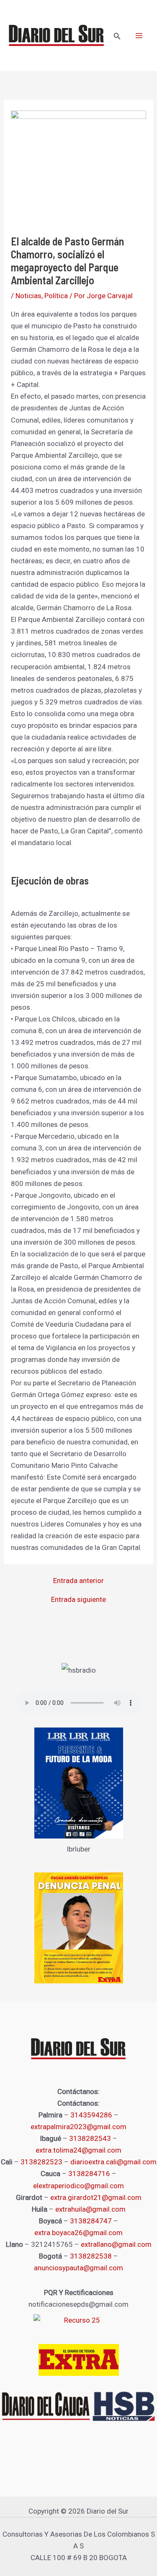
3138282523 (41, 2162)
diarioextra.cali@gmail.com (113, 2162)
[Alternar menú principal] (139, 36)
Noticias (28, 296)
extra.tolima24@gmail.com (78, 2150)
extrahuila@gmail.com (90, 2209)
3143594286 (91, 2115)
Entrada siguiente (78, 1600)
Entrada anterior (78, 1581)
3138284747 (91, 2221)
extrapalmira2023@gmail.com (78, 2127)
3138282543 (90, 2138)
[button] (117, 36)
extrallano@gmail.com (116, 2244)
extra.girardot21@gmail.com (96, 2197)
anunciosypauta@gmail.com (78, 2268)
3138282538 (91, 2256)
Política (56, 296)
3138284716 (89, 2174)
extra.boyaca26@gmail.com (78, 2233)
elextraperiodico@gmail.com (78, 2186)
